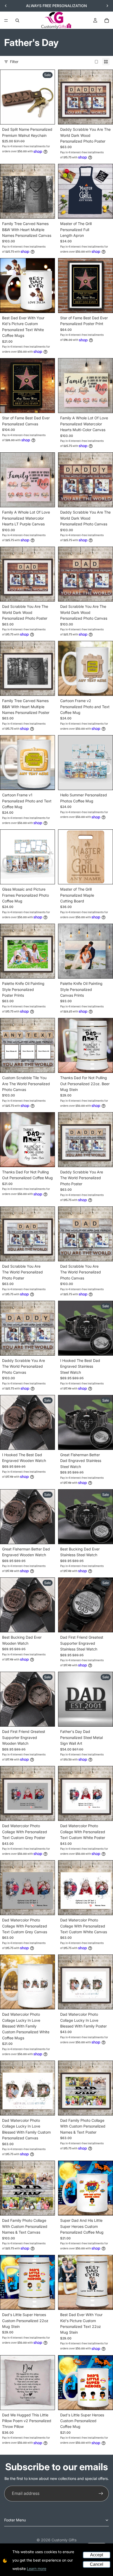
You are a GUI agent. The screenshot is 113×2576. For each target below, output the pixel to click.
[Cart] (107, 20)
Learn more (37, 2569)
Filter (14, 62)
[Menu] (6, 20)
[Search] (17, 20)
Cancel (97, 2564)
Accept (97, 2555)
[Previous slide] (6, 6)
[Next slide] (107, 6)
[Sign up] (101, 2494)
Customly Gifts (64, 2540)
